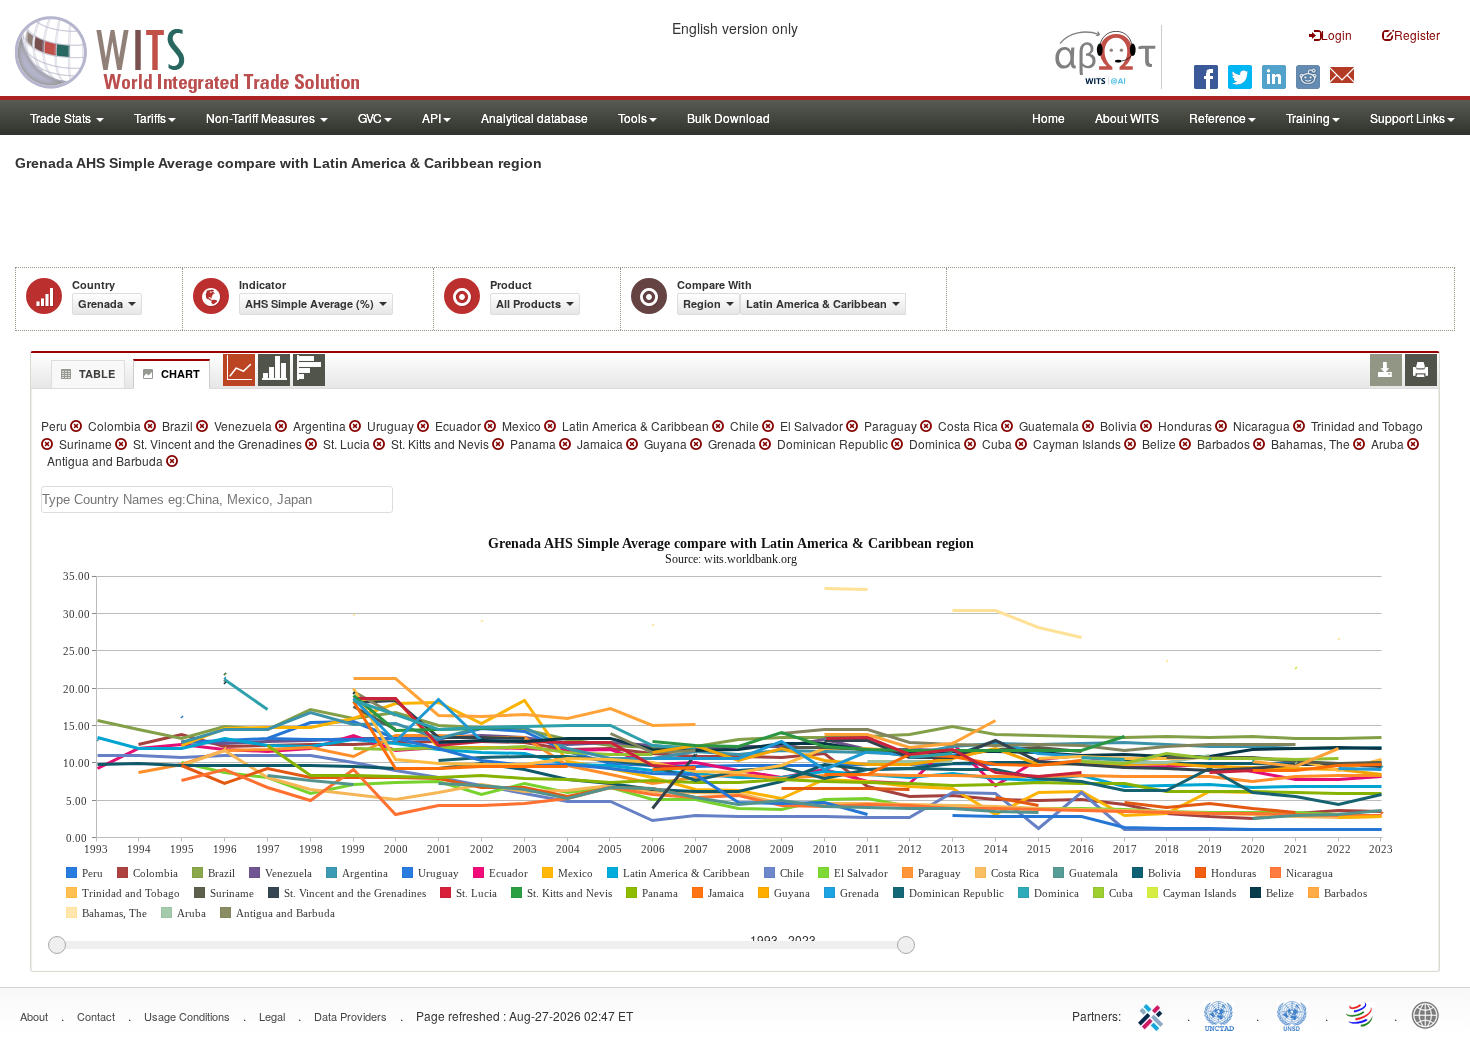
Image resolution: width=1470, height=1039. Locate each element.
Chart (180, 373)
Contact (96, 1016)
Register (1417, 34)
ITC (1154, 1014)
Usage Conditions (187, 1016)
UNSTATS (1292, 1014)
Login (1336, 34)
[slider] (481, 946)
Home (1048, 117)
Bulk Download (728, 117)
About (34, 1016)
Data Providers (350, 1016)
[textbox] (217, 499)
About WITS (1127, 117)
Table (97, 373)
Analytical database (534, 117)
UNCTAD (1223, 1014)
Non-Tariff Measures (262, 117)
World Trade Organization (1361, 1014)
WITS (200, 50)
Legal (272, 1016)
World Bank (1430, 1014)
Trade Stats (62, 117)
